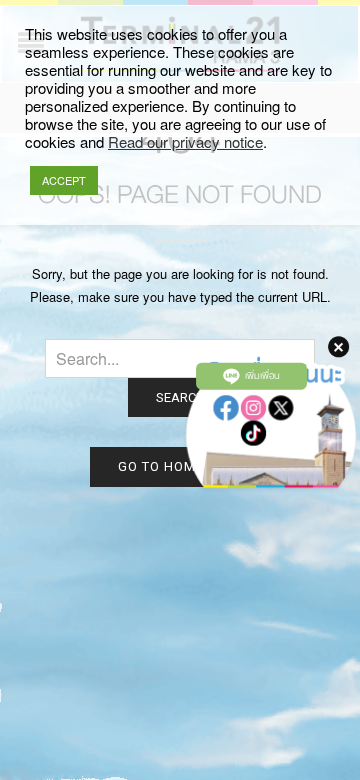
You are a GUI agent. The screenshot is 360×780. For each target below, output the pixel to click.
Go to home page (180, 466)
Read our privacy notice (185, 142)
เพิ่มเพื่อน (262, 376)
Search (180, 397)
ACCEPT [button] (64, 180)
